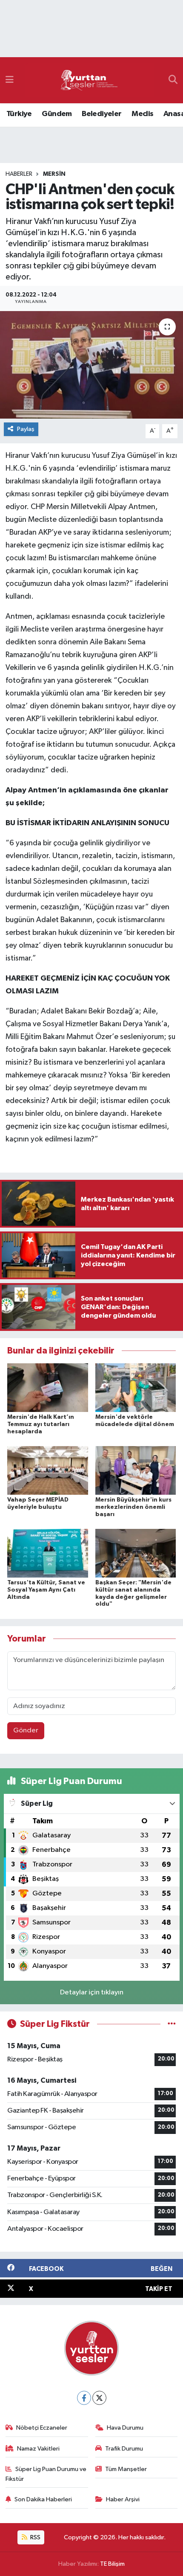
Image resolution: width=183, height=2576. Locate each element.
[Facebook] (84, 2398)
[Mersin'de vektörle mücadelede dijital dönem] (136, 1387)
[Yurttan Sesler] (89, 80)
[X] (99, 2398)
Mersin (54, 174)
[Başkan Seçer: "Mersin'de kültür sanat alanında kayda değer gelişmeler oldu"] (136, 1553)
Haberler (19, 174)
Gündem (57, 114)
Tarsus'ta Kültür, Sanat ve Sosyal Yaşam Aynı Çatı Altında (46, 1590)
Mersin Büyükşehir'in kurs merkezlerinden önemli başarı (133, 1507)
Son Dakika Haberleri (43, 2499)
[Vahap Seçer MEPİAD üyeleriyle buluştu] (48, 1470)
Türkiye (19, 114)
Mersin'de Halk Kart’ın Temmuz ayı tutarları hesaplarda (41, 1424)
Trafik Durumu (124, 2449)
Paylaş (26, 429)
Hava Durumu (125, 2428)
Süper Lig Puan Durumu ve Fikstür (46, 2474)
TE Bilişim (112, 2564)
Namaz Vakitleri (38, 2449)
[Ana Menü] (10, 80)
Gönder (26, 1730)
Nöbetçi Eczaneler (42, 2428)
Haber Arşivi (123, 2499)
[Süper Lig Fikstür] (172, 2024)
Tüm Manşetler (126, 2469)
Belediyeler (102, 114)
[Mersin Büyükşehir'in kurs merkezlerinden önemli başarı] (136, 1470)
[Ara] (173, 80)
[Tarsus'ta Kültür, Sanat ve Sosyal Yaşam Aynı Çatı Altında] (48, 1553)
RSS (35, 2537)
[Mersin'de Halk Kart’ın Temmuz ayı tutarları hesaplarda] (48, 1387)
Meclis (142, 114)
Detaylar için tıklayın (92, 1992)
